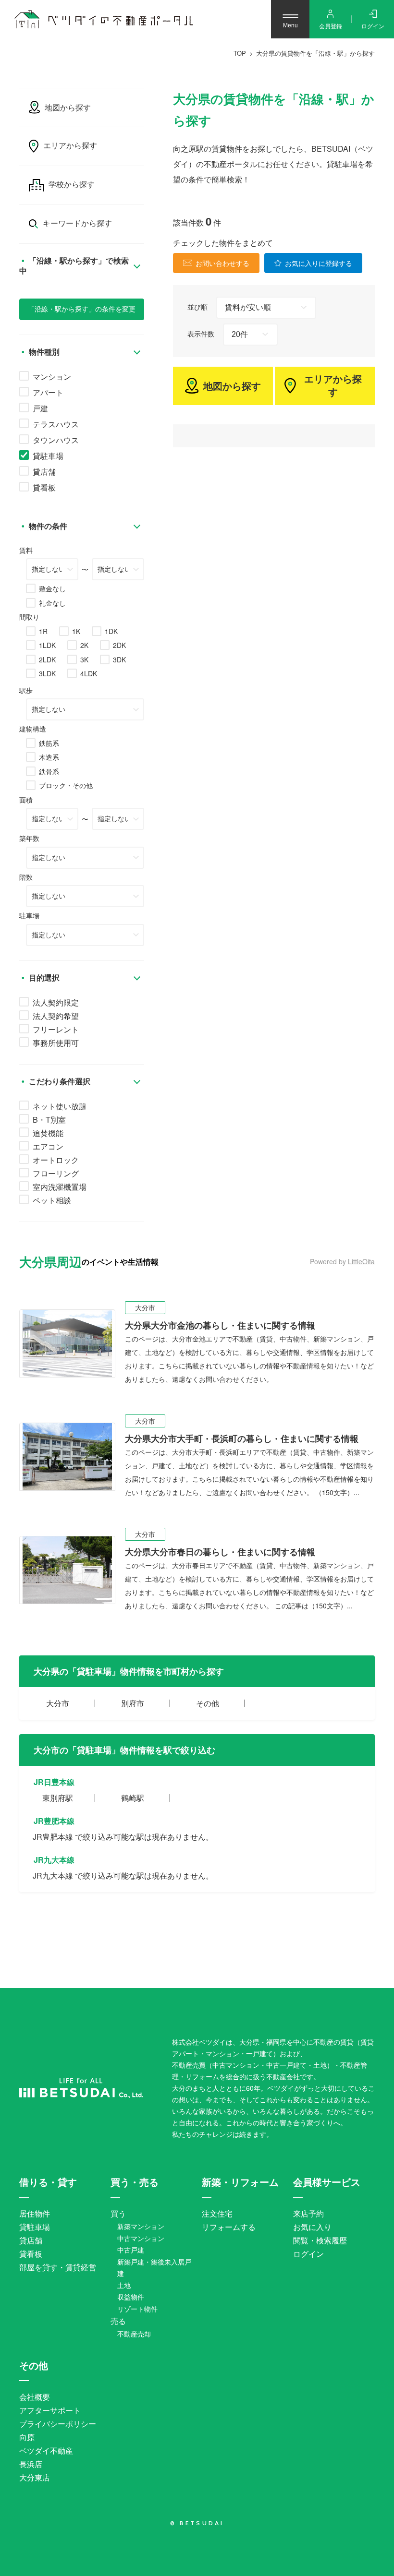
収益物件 (131, 2297)
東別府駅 (58, 1798)
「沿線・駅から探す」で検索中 (74, 266)
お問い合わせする (222, 263)
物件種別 (43, 352)
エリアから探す (333, 386)
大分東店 (35, 2477)
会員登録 (331, 26)
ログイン (373, 26)
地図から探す (232, 386)
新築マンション (141, 2226)
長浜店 (31, 2464)
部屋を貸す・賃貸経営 (58, 2267)
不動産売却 (134, 2334)
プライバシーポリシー (58, 2424)
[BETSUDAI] (81, 2088)
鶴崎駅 (133, 1798)
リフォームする (229, 2227)
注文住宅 (217, 2213)
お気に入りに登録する (319, 263)
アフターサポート (50, 2410)
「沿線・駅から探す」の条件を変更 (82, 309)
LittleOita (361, 1261)
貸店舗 (31, 2240)
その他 (208, 1703)
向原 (27, 2437)
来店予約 (308, 2213)
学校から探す (72, 185)
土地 (124, 2285)
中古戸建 (131, 2250)
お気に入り (312, 2227)
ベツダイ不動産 (46, 2450)
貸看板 (31, 2254)
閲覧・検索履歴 (320, 2240)
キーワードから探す (77, 223)
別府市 (133, 1703)
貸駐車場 (35, 2227)
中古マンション (141, 2238)
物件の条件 (47, 526)
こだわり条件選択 (59, 1082)
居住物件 (35, 2213)
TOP (240, 53)
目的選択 (43, 978)
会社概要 (35, 2397)
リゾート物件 (137, 2309)
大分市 (58, 1703)
